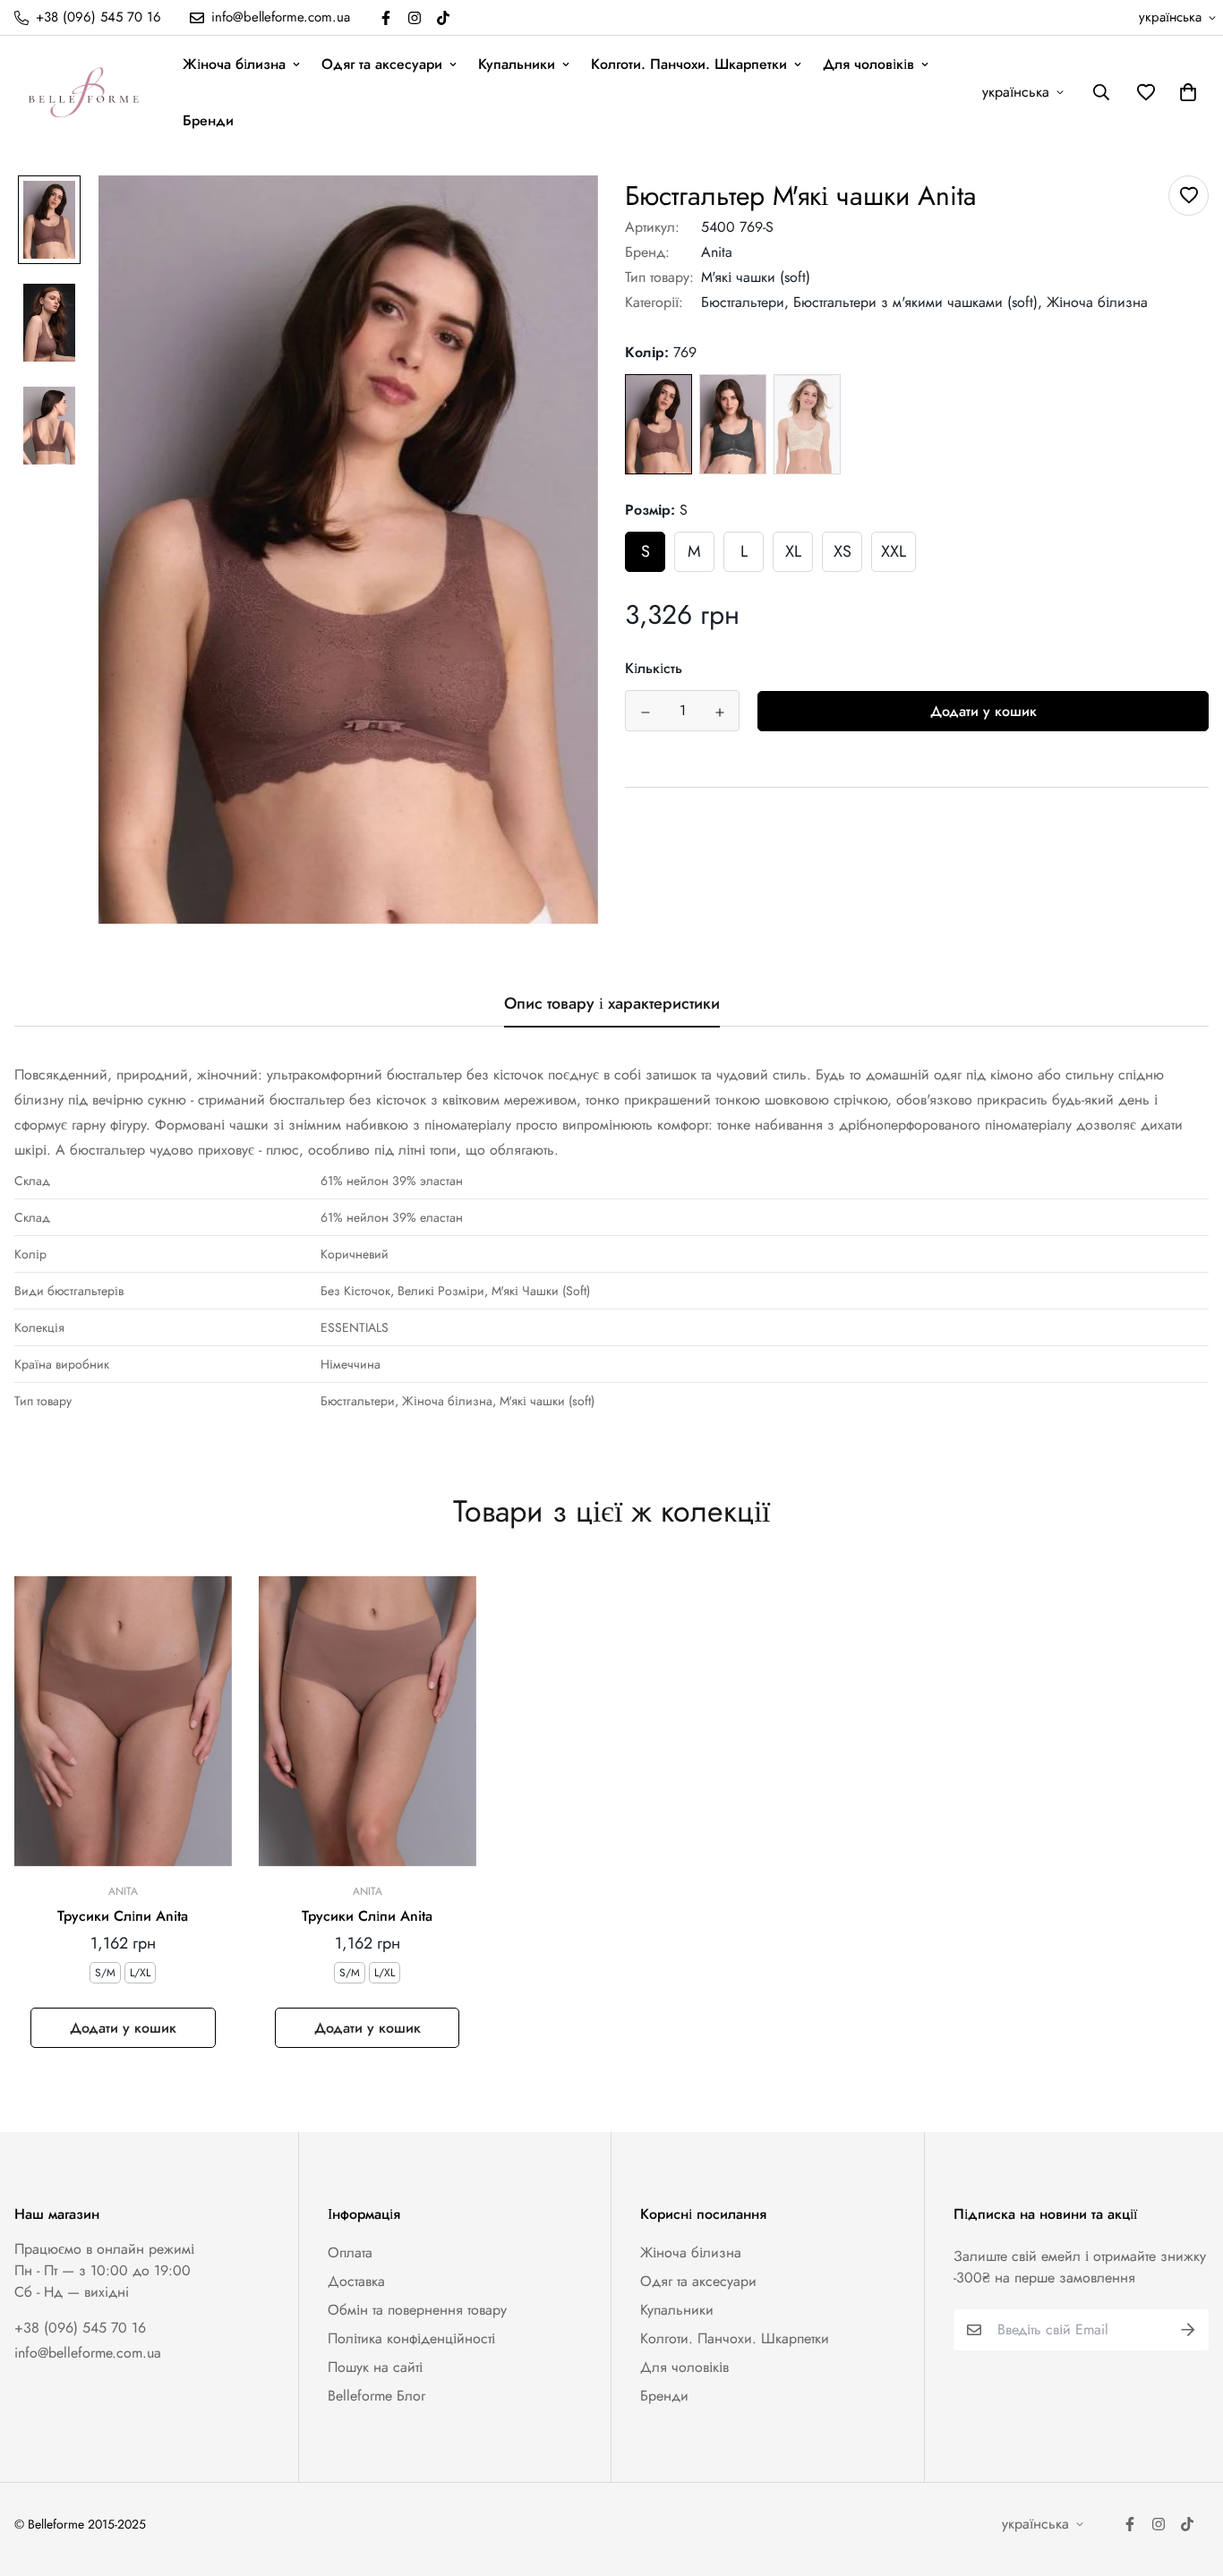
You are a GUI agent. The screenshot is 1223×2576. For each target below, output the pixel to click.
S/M (105, 1973)
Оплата (350, 2252)
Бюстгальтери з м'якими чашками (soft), (918, 302)
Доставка (356, 2281)
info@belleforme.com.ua (88, 2353)
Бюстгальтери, (745, 302)
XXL (894, 552)
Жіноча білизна (234, 64)
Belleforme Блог (376, 2396)
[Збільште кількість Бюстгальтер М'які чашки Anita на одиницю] (719, 712)
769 (659, 424)
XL (793, 552)
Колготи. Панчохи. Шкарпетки (689, 64)
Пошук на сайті (375, 2367)
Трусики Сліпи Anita (123, 1916)
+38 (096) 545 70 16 (80, 2328)
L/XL (140, 1973)
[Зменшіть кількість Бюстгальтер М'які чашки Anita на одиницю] (645, 712)
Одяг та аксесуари (382, 64)
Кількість (654, 669)
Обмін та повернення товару (417, 2310)
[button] (1185, 92)
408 (733, 425)
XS (842, 552)
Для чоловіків (868, 64)
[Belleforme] (86, 92)
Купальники (517, 64)
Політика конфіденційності (411, 2338)
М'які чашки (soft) (756, 277)
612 (807, 425)
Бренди (208, 120)
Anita (717, 252)
